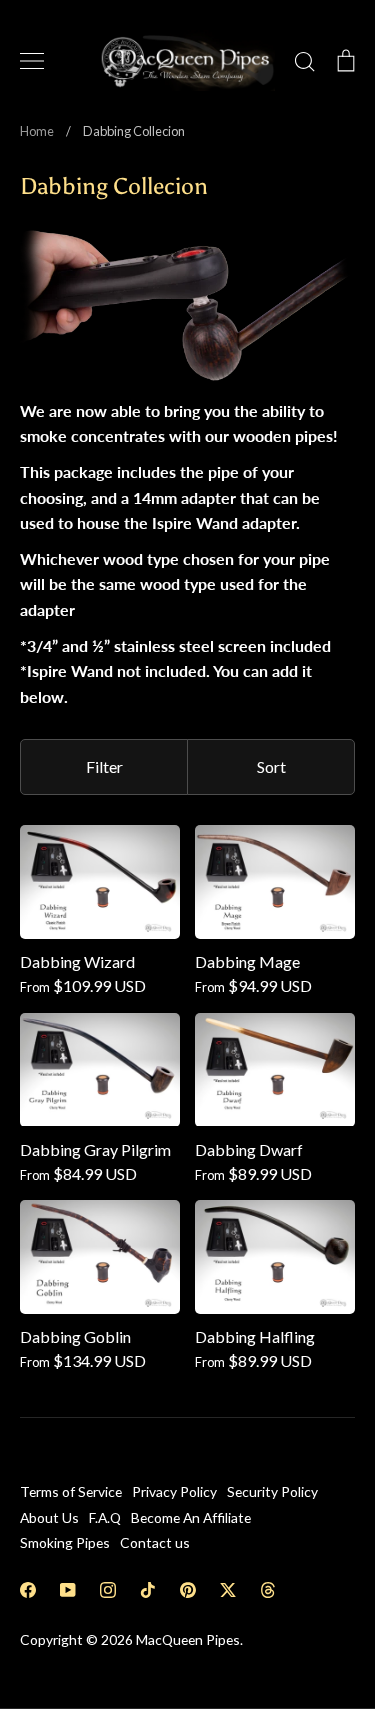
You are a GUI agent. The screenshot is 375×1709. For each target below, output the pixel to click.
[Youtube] (68, 1590)
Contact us (155, 1542)
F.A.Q (105, 1517)
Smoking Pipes (65, 1542)
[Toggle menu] (32, 61)
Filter (104, 766)
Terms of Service (71, 1491)
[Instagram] (108, 1590)
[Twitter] (228, 1590)
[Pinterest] (188, 1590)
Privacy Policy (174, 1491)
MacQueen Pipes (188, 1639)
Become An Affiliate (191, 1517)
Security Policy (272, 1491)
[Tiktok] (148, 1590)
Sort (271, 766)
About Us (49, 1517)
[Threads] (268, 1590)
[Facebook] (28, 1590)
